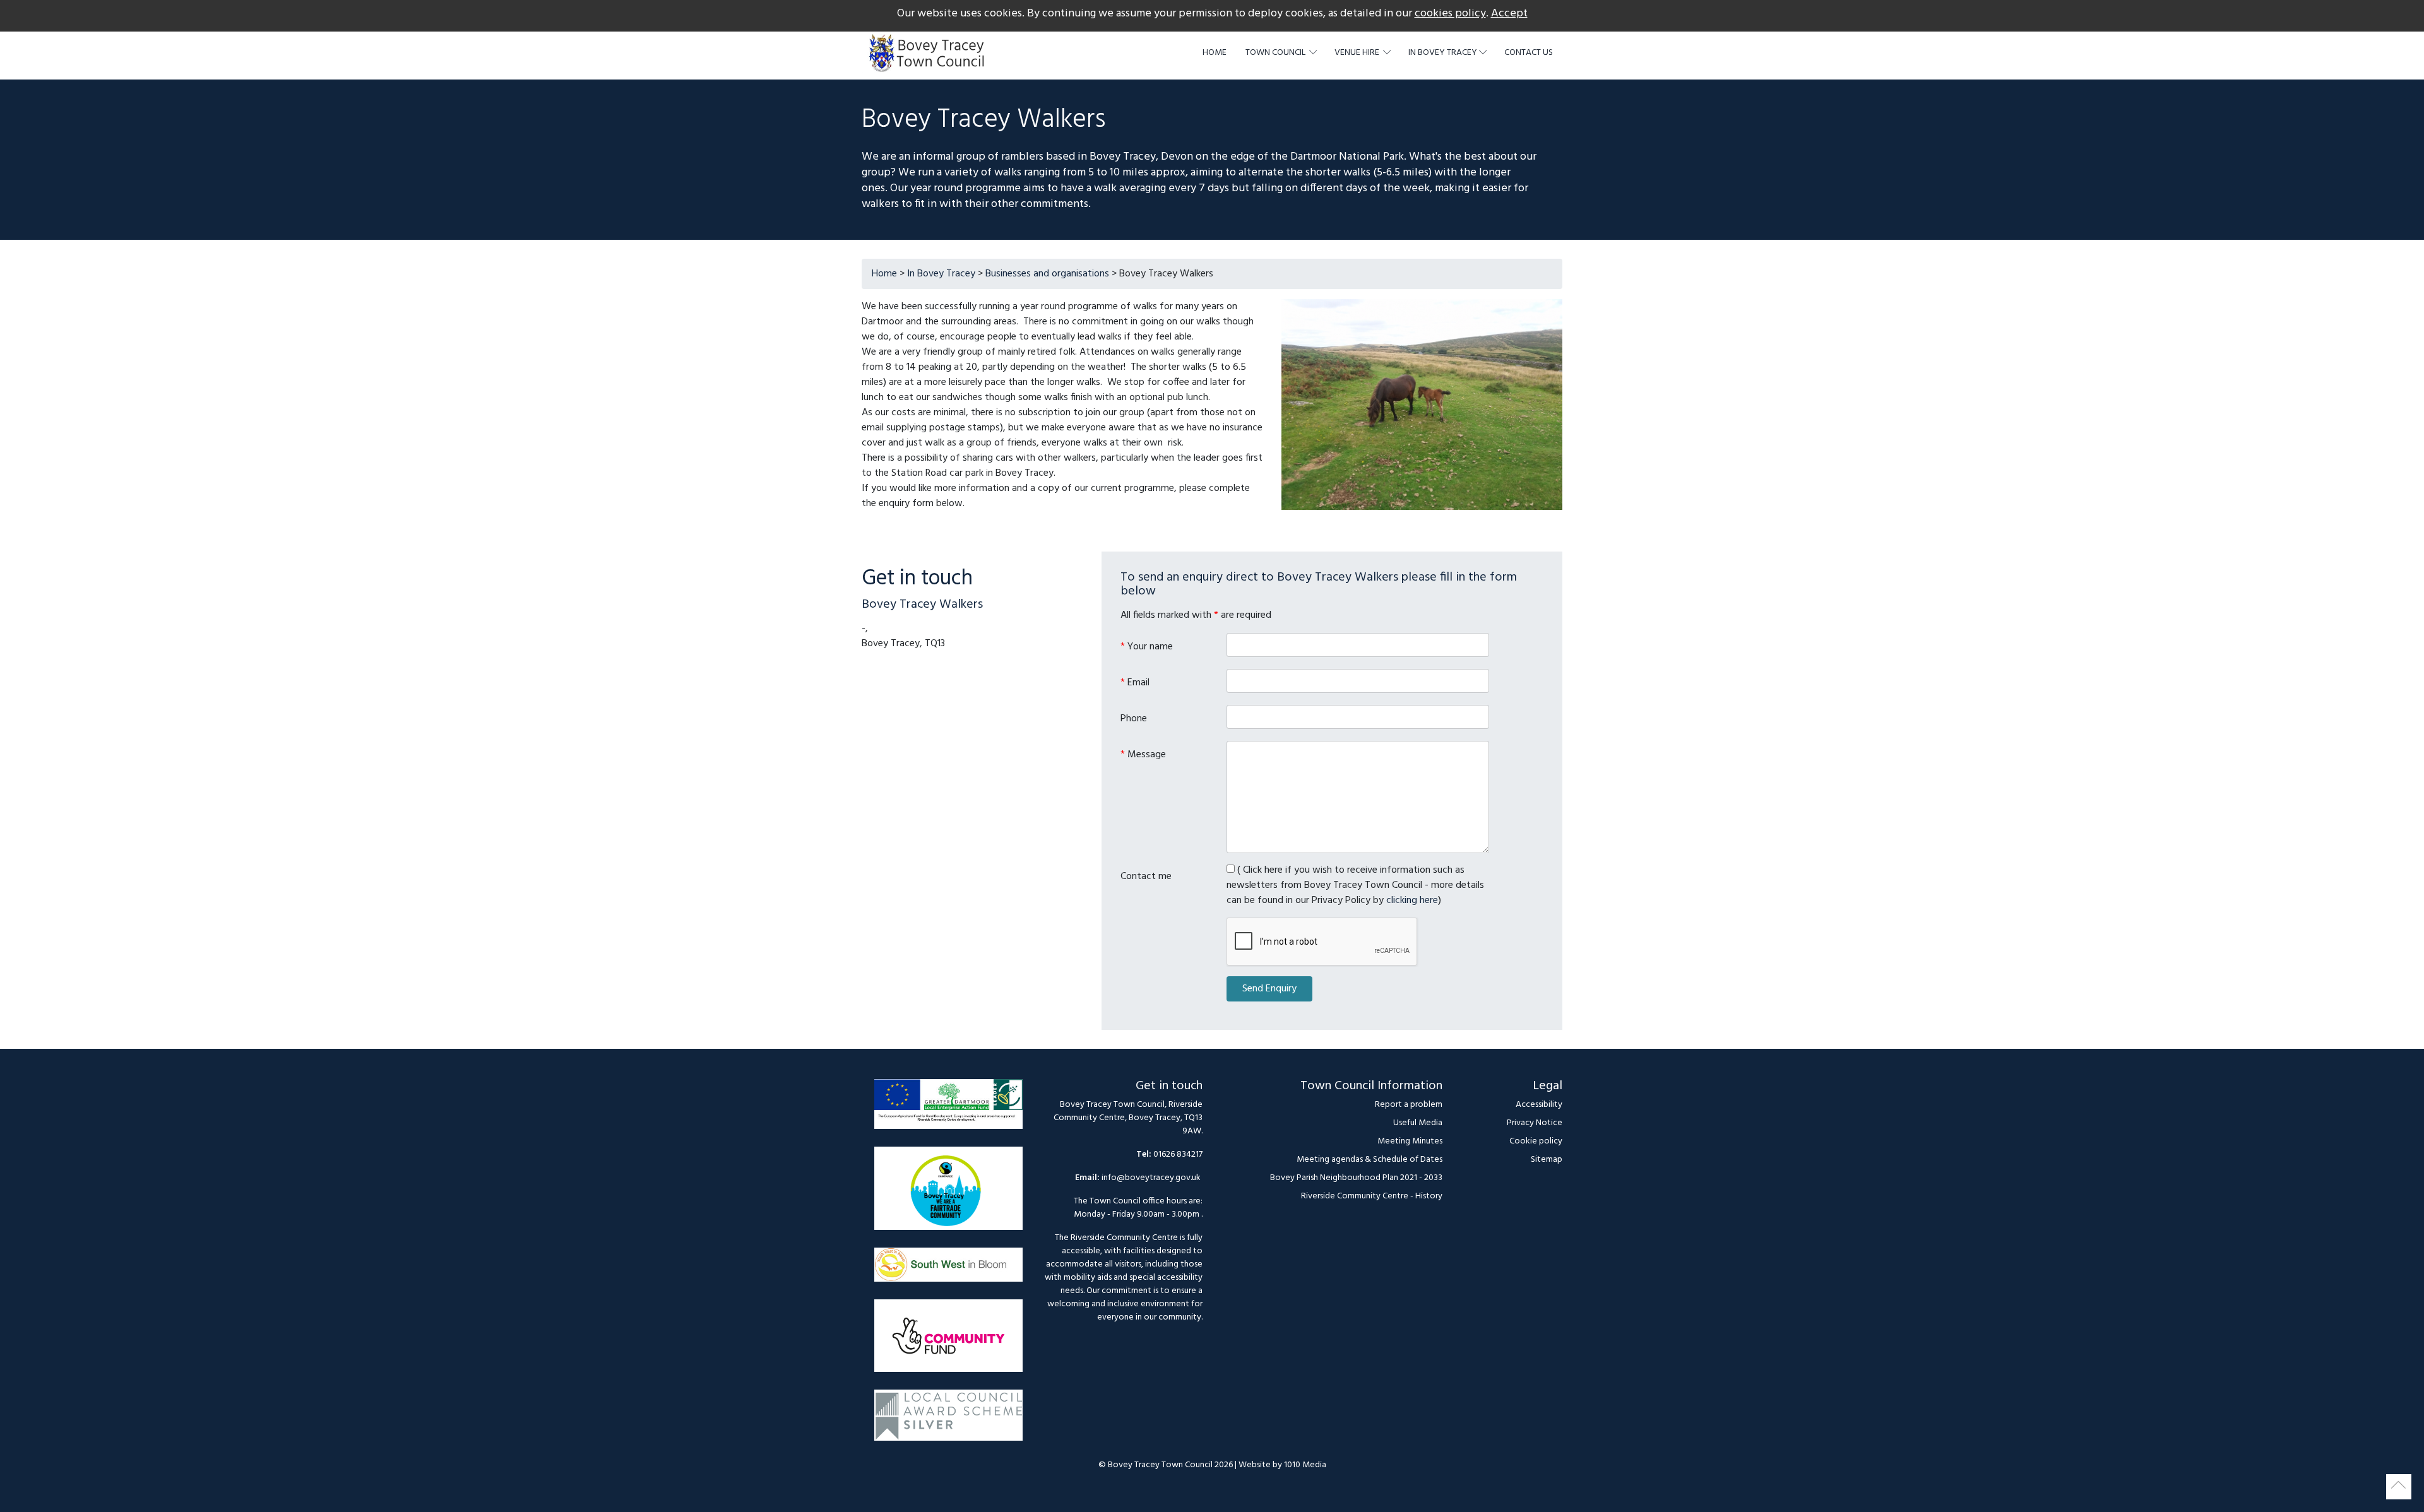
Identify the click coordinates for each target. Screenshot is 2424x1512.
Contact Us (1529, 53)
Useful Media (1418, 1123)
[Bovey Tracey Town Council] (930, 53)
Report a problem (1409, 1105)
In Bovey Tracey (941, 274)
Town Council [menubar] (1276, 53)
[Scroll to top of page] (2399, 1487)
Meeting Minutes (1410, 1141)
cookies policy (1450, 14)
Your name (1147, 647)
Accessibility (1539, 1105)
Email (1135, 682)
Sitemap (1547, 1160)
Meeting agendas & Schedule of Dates (1369, 1160)
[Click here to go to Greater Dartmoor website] (948, 1110)
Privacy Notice (1535, 1123)
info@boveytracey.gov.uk (1151, 1178)
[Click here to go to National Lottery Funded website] (948, 1342)
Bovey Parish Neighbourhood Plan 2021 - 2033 (1356, 1178)
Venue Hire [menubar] (1358, 53)
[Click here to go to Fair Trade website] (948, 1195)
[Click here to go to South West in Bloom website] (948, 1271)
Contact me (1146, 876)
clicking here (1412, 901)
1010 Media (1305, 1465)
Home (1215, 53)
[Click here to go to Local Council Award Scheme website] (948, 1421)
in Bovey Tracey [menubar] (1443, 53)
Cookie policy (1536, 1141)
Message (1143, 754)
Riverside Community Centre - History (1372, 1196)
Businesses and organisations (1047, 274)
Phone (1134, 718)
